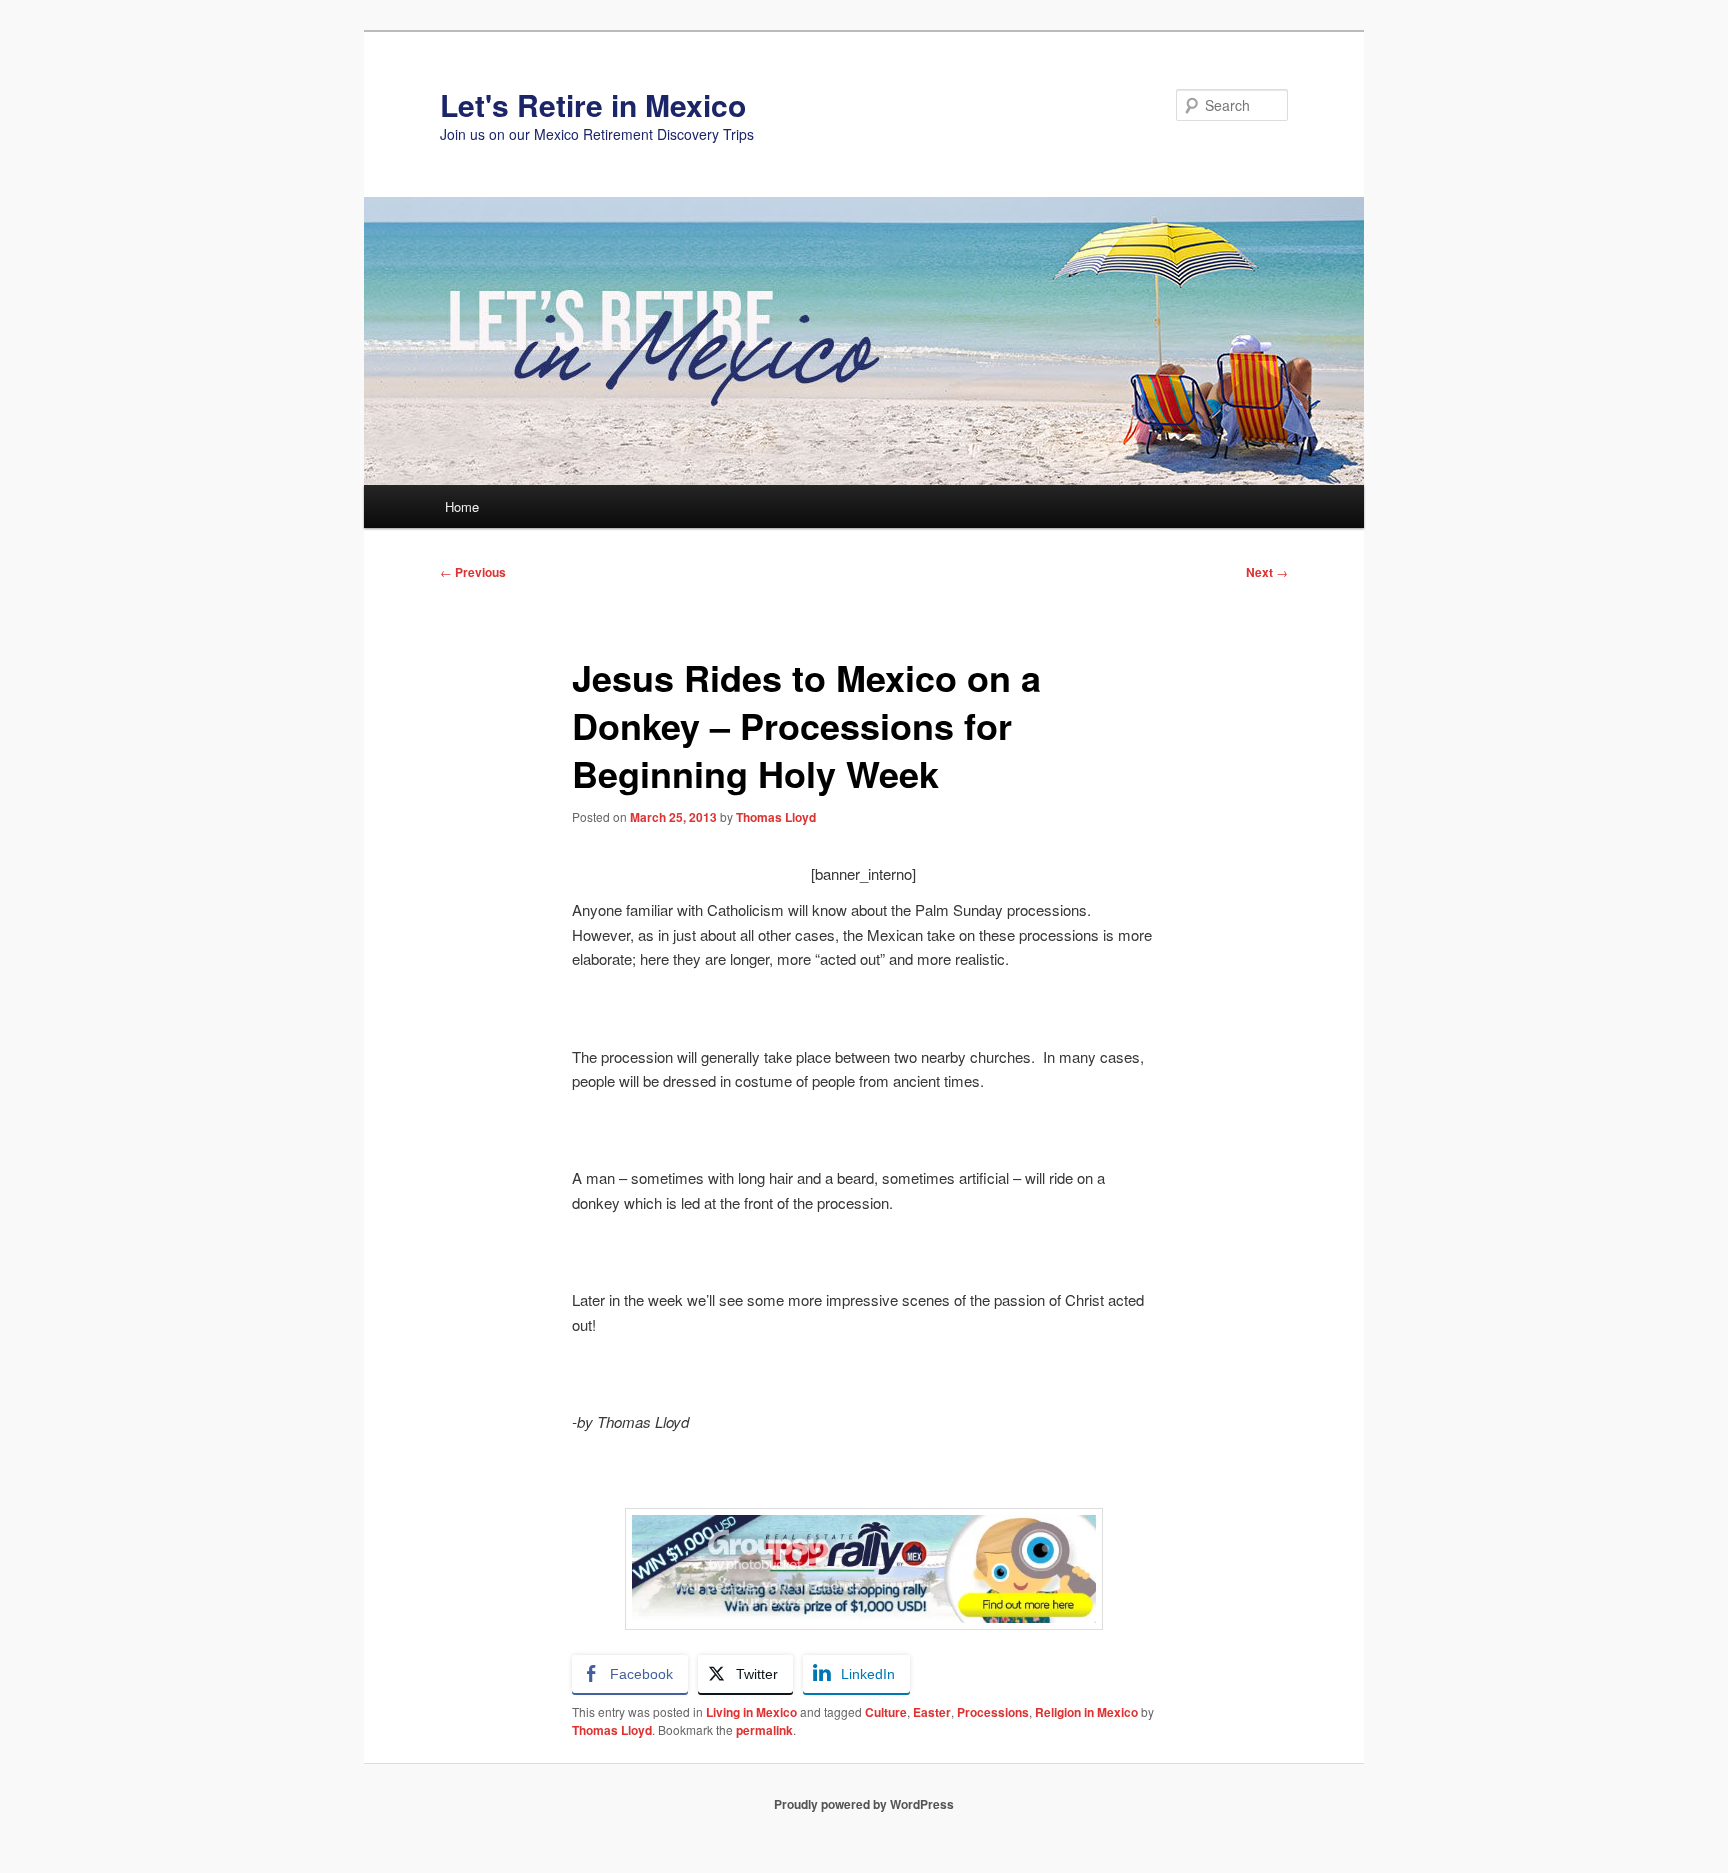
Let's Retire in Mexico (593, 104)
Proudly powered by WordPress (864, 1804)
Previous (473, 572)
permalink (764, 1730)
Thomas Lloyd (776, 817)
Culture (886, 1712)
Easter (932, 1712)
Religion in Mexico (1086, 1712)
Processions (993, 1712)
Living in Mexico (751, 1712)
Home (462, 506)
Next (1267, 572)
